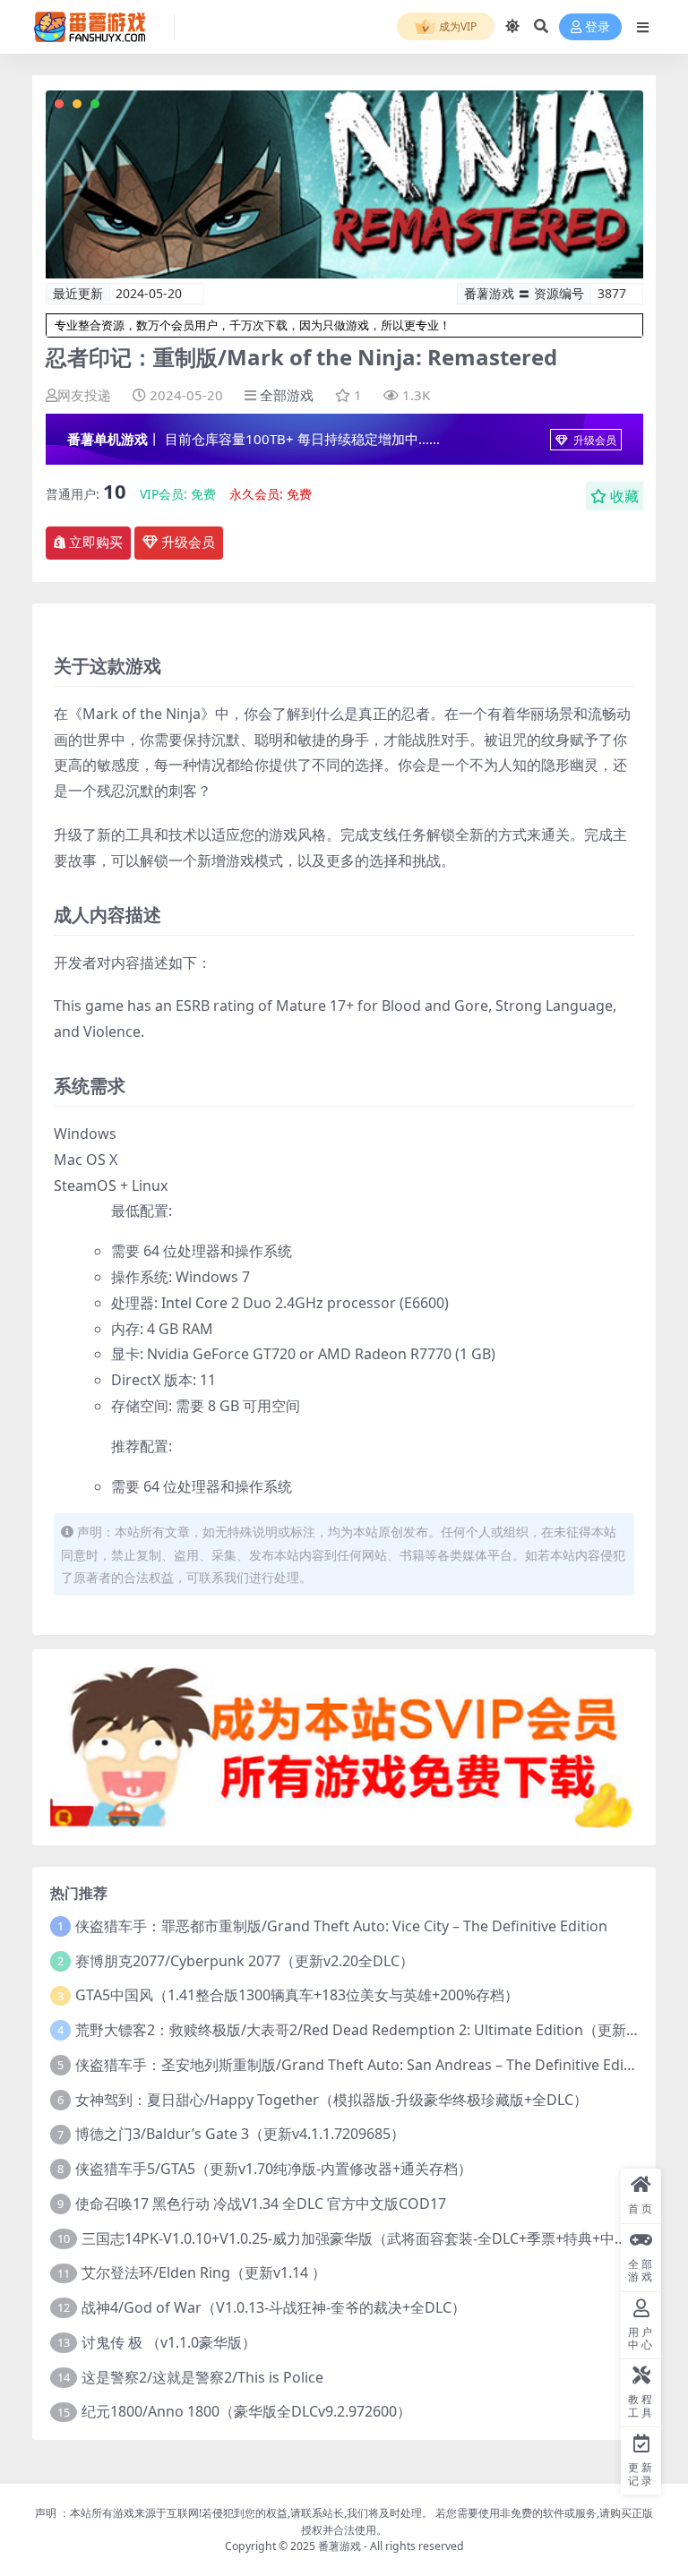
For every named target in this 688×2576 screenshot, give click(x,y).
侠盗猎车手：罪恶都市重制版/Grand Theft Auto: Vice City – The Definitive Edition (341, 1926)
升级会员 (593, 440)
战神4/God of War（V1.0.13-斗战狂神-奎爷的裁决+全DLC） (274, 2307)
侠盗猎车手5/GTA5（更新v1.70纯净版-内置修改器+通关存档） (274, 2169)
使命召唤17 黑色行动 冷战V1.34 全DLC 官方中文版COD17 (261, 2204)
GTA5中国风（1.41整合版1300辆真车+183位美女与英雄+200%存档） (297, 1995)
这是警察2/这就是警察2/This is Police (202, 2377)
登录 (598, 27)
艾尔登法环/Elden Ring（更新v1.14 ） (204, 2272)
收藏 (624, 496)
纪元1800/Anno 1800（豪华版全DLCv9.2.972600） (246, 2411)
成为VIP (456, 26)
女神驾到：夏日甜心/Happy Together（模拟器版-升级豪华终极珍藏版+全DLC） (331, 2100)
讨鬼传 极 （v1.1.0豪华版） (169, 2342)
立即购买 (96, 543)
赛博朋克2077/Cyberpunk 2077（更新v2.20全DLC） (245, 1961)
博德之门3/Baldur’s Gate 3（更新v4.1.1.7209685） (240, 2134)
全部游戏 (287, 395)
